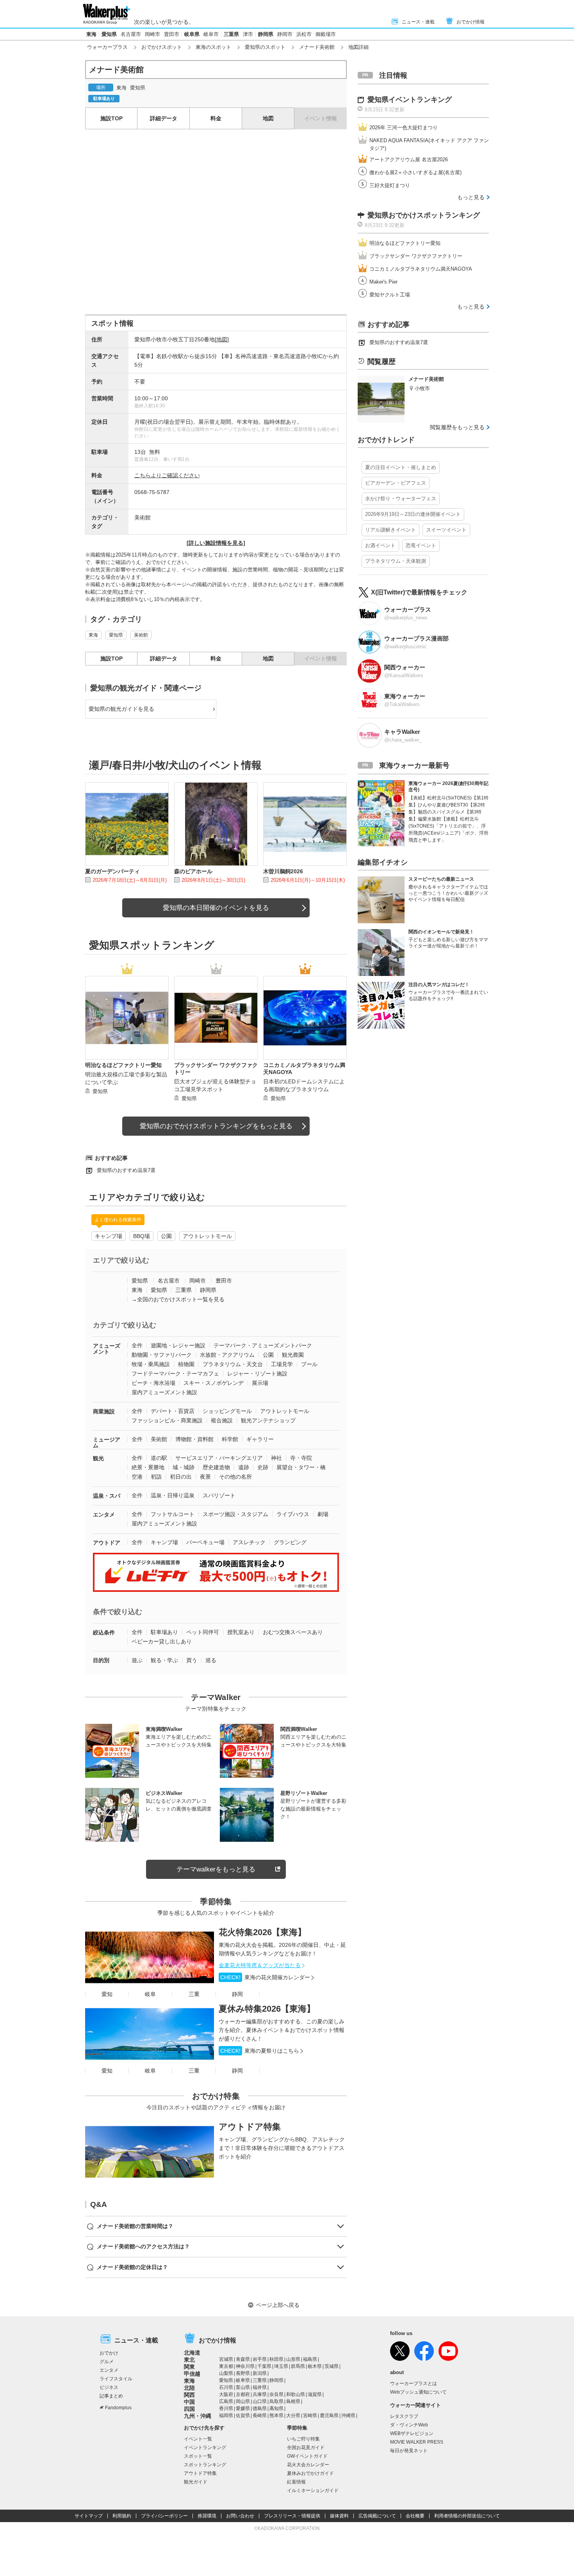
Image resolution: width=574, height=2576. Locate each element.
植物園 (186, 1364)
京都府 (243, 2394)
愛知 (107, 1994)
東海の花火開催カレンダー (265, 1977)
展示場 (260, 1383)
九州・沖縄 (198, 2416)
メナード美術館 (317, 47)
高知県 (276, 2408)
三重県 (231, 34)
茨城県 (332, 2366)
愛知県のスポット (265, 47)
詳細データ (164, 118)
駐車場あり (164, 1632)
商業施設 (104, 1411)
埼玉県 (281, 2366)
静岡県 (266, 34)
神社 (276, 1458)
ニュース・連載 (418, 22)
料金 (216, 118)
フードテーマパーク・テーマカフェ (175, 1374)
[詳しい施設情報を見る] (216, 543)
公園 (166, 1236)
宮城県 (226, 2359)
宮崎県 (310, 2415)
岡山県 (243, 2401)
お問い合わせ (240, 2516)
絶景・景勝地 (148, 1467)
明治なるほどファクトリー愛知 (405, 243)
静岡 (237, 1994)
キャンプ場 (109, 1236)
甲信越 (192, 2374)
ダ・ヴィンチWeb (409, 2425)
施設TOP (111, 118)
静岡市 (285, 34)
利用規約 (122, 2516)
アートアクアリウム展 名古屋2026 (409, 160)
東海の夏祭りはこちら (260, 2051)
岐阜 (150, 1994)
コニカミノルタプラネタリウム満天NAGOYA (421, 269)
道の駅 (159, 1458)
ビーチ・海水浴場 (153, 1383)
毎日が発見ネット (409, 2451)
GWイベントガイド (307, 2456)
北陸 (189, 2388)
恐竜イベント (421, 545)
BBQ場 (142, 1236)
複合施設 (222, 1420)
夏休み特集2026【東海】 (267, 2009)
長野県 (243, 2373)
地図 (268, 118)
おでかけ (109, 2353)
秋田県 (276, 2359)
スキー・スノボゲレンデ (214, 1383)
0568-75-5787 (152, 492)
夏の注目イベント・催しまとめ (401, 467)
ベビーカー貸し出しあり (162, 1641)
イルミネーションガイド (313, 2490)
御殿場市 (326, 34)
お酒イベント (380, 545)
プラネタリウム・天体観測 (396, 561)
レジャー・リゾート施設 (257, 1374)
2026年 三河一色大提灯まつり (404, 128)
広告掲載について (377, 2516)
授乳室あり (241, 1632)
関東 (189, 2367)
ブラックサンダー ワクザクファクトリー (416, 256)
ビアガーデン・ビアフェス (396, 483)
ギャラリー (260, 1439)
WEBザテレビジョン (412, 2433)
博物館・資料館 (194, 1439)
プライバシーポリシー (164, 2516)
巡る (211, 1660)
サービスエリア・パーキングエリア (219, 1458)
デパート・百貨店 (173, 1411)
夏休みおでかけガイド (310, 2473)
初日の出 (181, 1477)
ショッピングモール (227, 1411)
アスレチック (249, 1542)
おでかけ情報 (471, 22)
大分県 (293, 2415)
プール (309, 1364)
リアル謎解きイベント (390, 530)
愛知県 (109, 34)
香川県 (226, 2408)
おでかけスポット (162, 47)
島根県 (293, 2401)
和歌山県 (296, 2394)
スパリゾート (219, 1495)
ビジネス (109, 2387)
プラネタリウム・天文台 (233, 1364)
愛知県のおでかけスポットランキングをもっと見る (216, 1126)
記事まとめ (111, 2396)
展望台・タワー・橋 (301, 1467)
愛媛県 (243, 2408)
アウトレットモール (207, 1236)
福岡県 (226, 2415)
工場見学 (282, 1364)
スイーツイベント (446, 530)
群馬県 (298, 2366)
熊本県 (276, 2415)
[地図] (222, 339)
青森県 (243, 2359)
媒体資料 (339, 2516)
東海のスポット (213, 47)
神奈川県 (245, 2366)
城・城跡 (184, 1467)
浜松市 (304, 34)
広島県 (226, 2401)
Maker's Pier (383, 282)
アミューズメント (107, 1349)
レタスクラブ (404, 2416)
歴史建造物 (216, 1467)
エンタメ (104, 1515)
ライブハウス (293, 1514)
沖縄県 (348, 2415)
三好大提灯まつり (390, 185)
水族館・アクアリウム (227, 1355)
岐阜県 (192, 34)
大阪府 (226, 2394)
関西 (189, 2395)
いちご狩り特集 (303, 2439)
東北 (189, 2360)
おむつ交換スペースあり (293, 1632)
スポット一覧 (198, 2456)
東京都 (226, 2366)
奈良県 (276, 2394)
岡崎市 (152, 34)
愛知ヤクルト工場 (390, 295)
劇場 (323, 1514)
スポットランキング (205, 2465)
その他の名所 (235, 1477)
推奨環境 (207, 2516)
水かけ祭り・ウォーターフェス (401, 499)
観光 (98, 1458)
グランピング (290, 1542)
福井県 (260, 2387)
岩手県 (260, 2359)
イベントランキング (205, 2448)
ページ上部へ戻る (278, 2305)
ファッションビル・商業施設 (167, 1420)
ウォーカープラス (107, 47)
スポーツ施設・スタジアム (235, 1514)
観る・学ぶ (164, 1660)
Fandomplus (118, 2408)
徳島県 (260, 2408)
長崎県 (260, 2415)
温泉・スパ (107, 1496)
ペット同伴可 (203, 1632)
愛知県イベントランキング (410, 100)
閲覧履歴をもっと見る (457, 427)
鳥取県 (276, 2401)
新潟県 (260, 2373)
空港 (137, 1477)
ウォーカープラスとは (414, 2383)
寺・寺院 (301, 1458)
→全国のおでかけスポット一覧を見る (178, 1299)
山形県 (293, 2359)
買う (192, 1660)
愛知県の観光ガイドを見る (121, 709)
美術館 (143, 517)
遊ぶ (137, 1660)
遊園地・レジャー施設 (178, 1345)
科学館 (230, 1439)
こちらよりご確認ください (167, 475)
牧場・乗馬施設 (151, 1364)
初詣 (156, 1477)
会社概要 (415, 2516)
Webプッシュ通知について (418, 2392)
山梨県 (226, 2373)
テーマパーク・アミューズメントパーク (263, 1345)
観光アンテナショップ (268, 1420)
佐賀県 (243, 2415)
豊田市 (172, 34)
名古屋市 (131, 34)
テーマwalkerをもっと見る (216, 1869)
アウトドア (107, 1543)
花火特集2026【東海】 (262, 1932)
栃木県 (315, 2366)
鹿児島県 (329, 2415)
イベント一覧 (198, 2439)
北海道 (192, 2353)
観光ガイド (196, 2482)
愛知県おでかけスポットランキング (424, 215)
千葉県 (264, 2366)
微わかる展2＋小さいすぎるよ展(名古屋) (415, 172)
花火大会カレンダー (308, 2465)
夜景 (205, 1477)
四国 (189, 2409)
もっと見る (471, 197)
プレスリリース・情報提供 (292, 2516)
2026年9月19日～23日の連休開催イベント (413, 514)
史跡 (263, 1467)
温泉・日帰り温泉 (173, 1495)
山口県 (260, 2401)
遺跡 (244, 1467)
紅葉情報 (296, 2482)
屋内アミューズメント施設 (164, 1392)
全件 (137, 1345)
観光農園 (293, 1355)
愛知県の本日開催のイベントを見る (216, 908)
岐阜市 (211, 34)
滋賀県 (315, 2394)
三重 (194, 1994)
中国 (189, 2402)
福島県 (310, 2359)
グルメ (107, 2362)
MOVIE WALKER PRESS (417, 2442)
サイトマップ (89, 2516)
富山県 (243, 2387)
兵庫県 (260, 2394)
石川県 (226, 2387)
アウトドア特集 (250, 2127)
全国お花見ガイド (306, 2448)
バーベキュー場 (205, 1542)
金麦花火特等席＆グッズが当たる (260, 1965)
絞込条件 (104, 1632)
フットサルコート (173, 1514)
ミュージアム (107, 1442)
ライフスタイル (116, 2379)
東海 (91, 34)
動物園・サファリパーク (162, 1355)
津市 (248, 34)
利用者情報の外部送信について (467, 2516)
